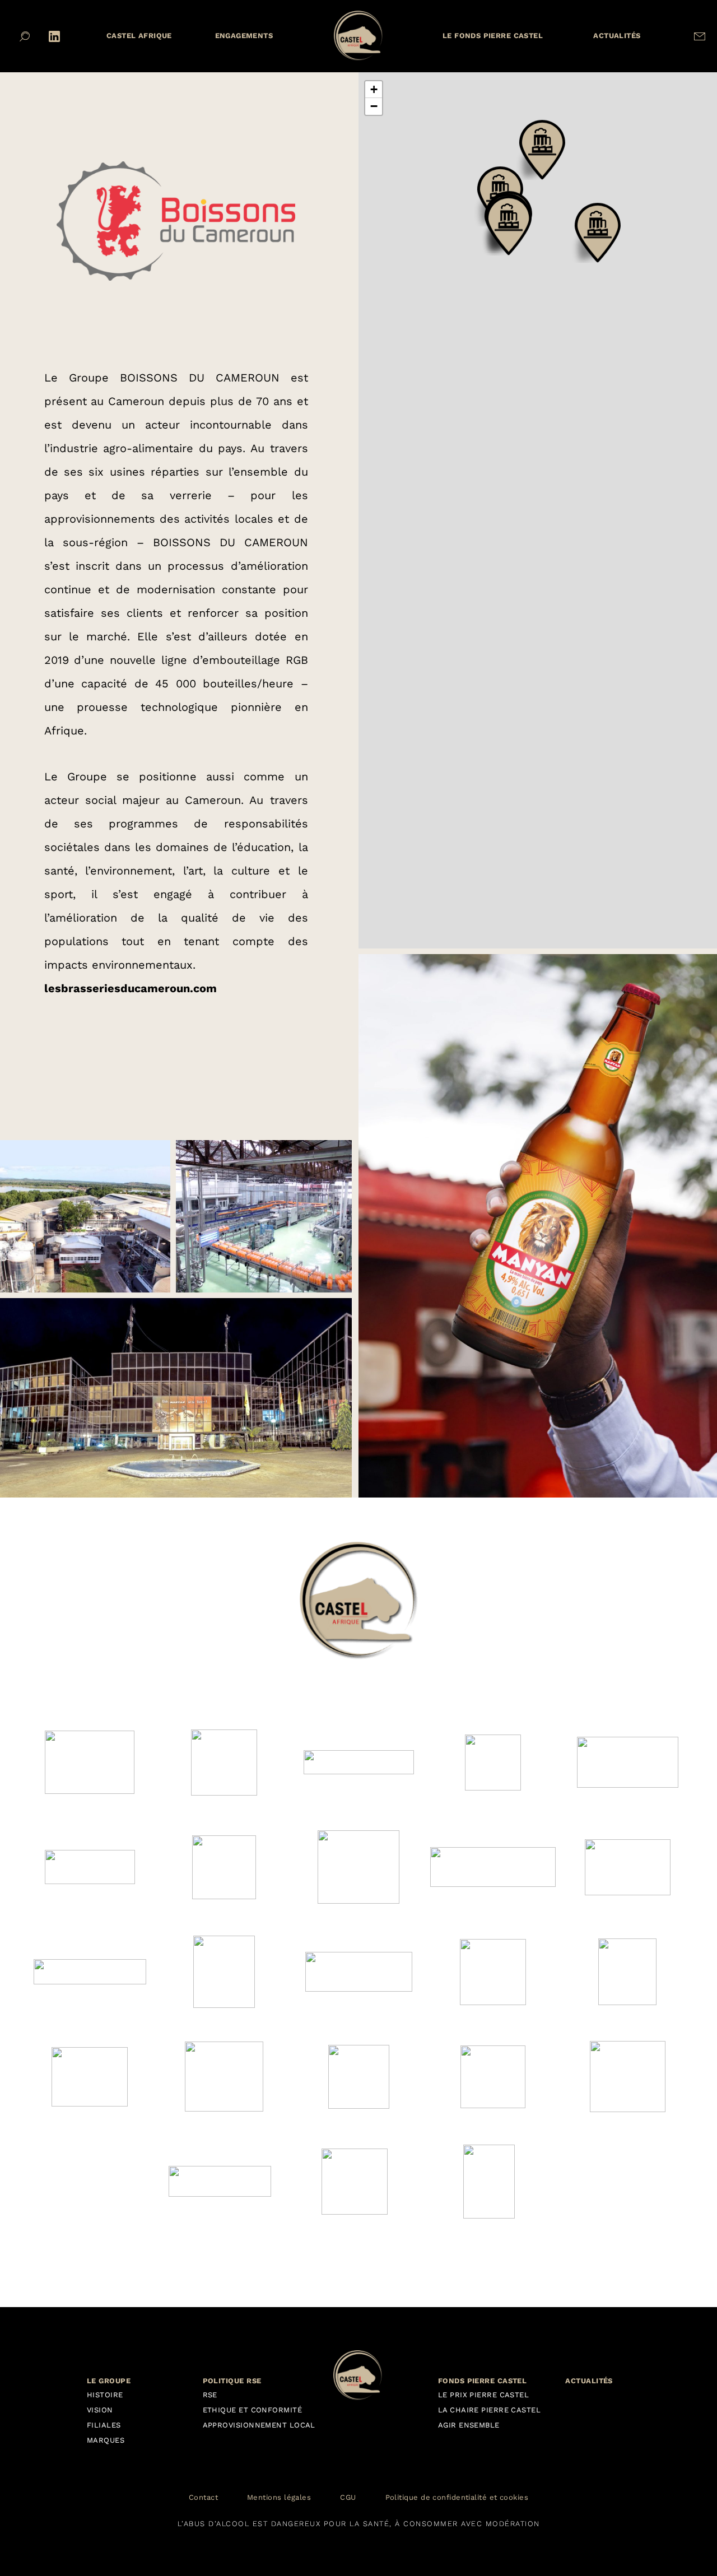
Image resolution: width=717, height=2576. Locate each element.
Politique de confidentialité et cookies (457, 2498)
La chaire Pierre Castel (489, 2410)
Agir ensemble (469, 2425)
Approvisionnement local (259, 2425)
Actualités (617, 36)
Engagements (244, 36)
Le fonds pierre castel (493, 36)
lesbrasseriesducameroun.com (131, 988)
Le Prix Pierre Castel (483, 2395)
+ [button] (374, 89)
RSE (210, 2395)
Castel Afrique (139, 36)
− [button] (374, 106)
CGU (348, 2498)
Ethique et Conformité (252, 2410)
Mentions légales (279, 2498)
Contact (203, 2498)
